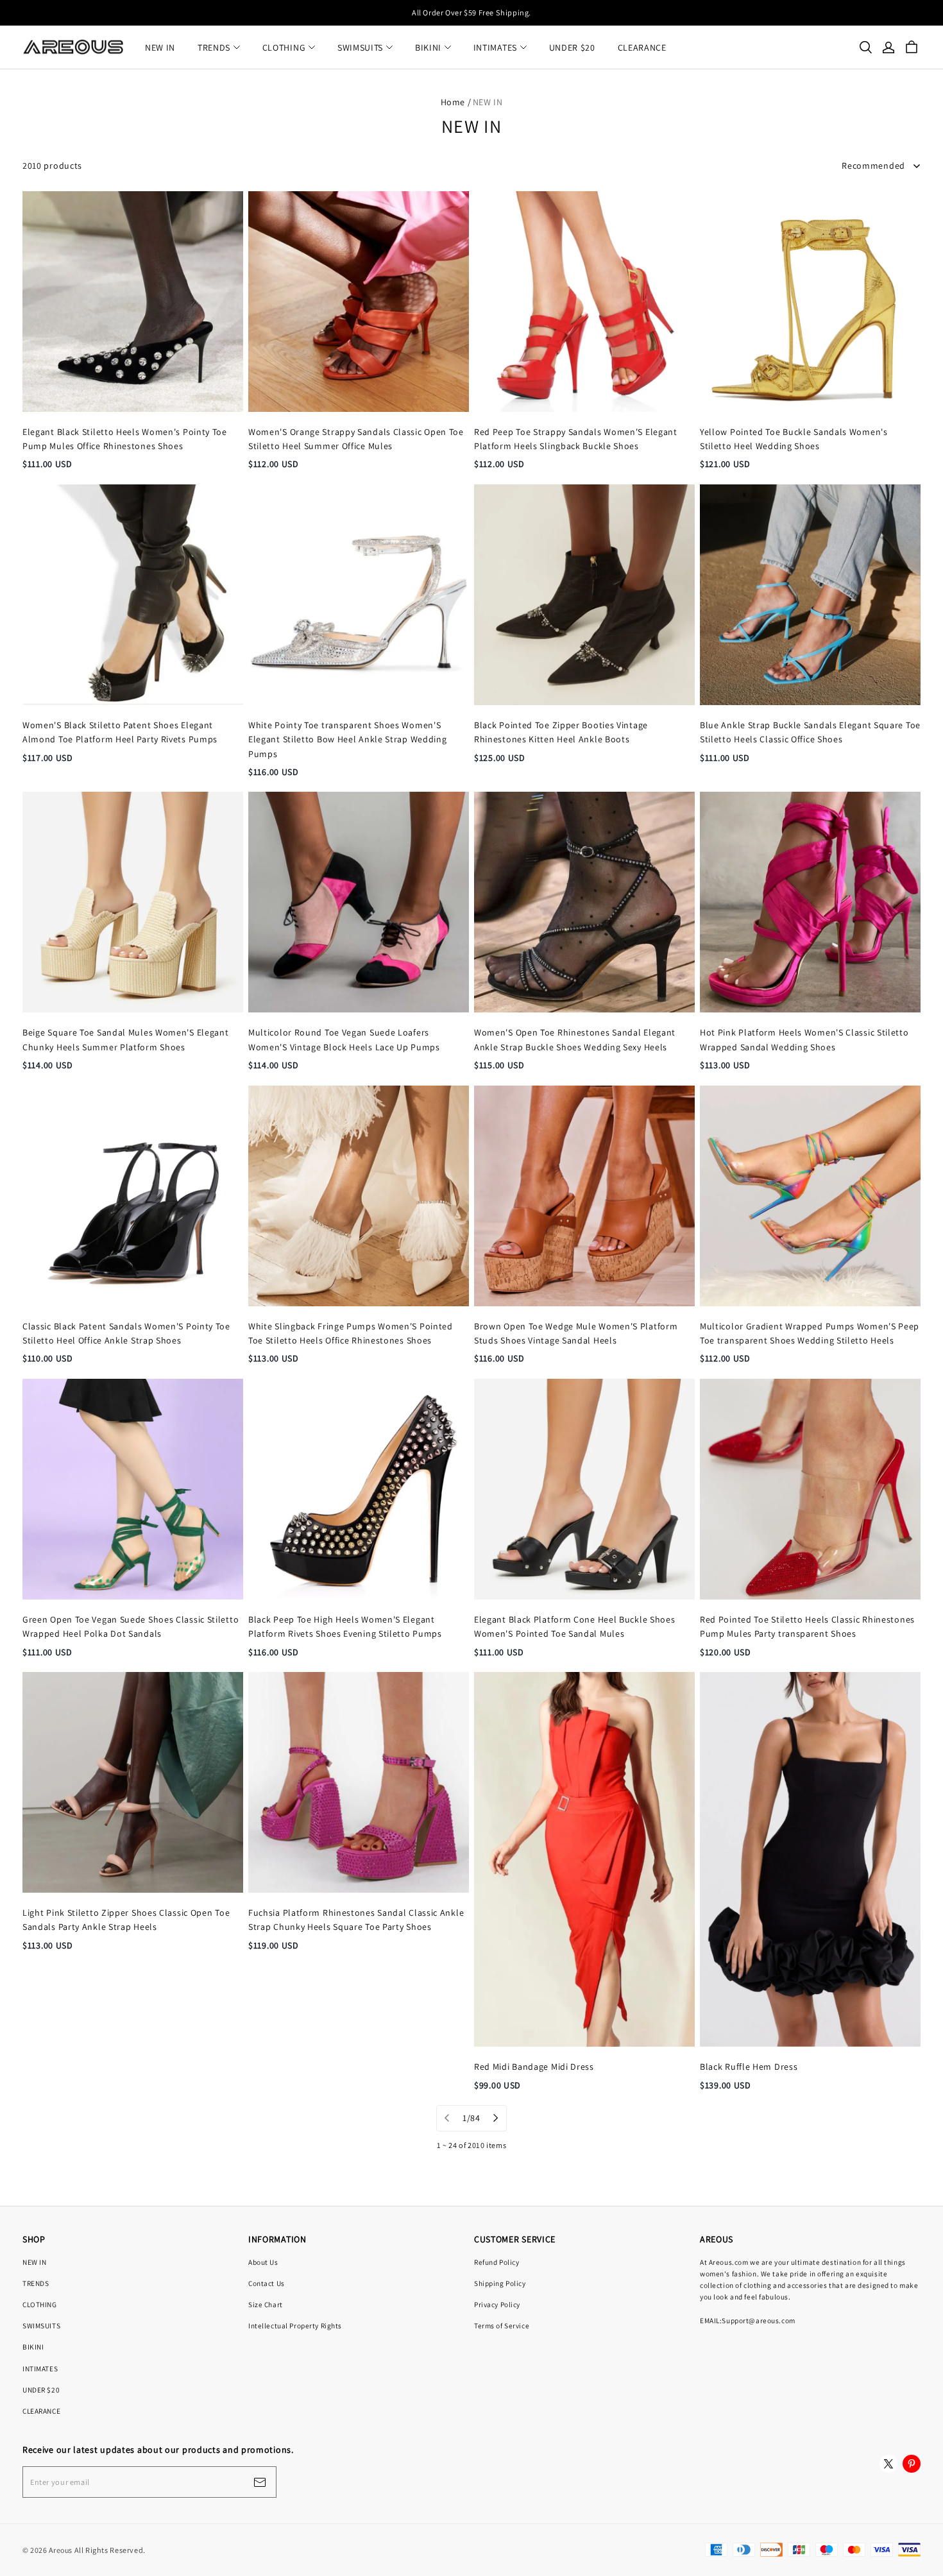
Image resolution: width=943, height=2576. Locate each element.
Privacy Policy (497, 2304)
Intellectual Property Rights (295, 2325)
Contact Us (267, 2283)
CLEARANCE (642, 47)
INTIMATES (495, 47)
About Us (263, 2262)
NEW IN (160, 47)
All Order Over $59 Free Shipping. (471, 13)
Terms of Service (502, 2325)
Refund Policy (497, 2262)
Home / (456, 102)
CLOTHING (284, 47)
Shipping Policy (500, 2283)
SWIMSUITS (360, 47)
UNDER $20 (572, 47)
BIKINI (428, 47)
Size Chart (266, 2304)
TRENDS (214, 47)
